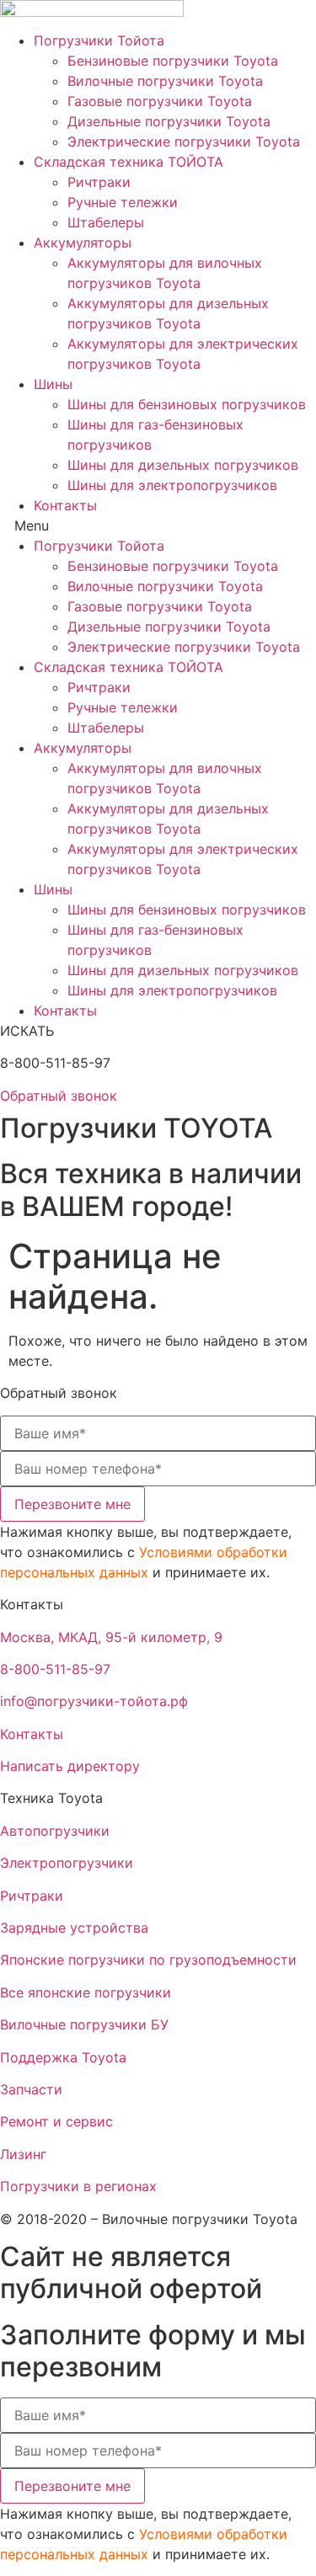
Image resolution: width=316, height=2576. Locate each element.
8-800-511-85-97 (55, 1669)
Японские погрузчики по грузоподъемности (148, 1960)
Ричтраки (99, 182)
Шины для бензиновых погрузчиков (187, 404)
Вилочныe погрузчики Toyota (165, 81)
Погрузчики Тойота (99, 40)
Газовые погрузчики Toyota (160, 101)
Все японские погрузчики (86, 1992)
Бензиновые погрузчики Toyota (173, 61)
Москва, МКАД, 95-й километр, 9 (111, 1637)
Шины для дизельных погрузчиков (183, 465)
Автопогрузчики (55, 1831)
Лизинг (23, 2154)
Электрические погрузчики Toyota (184, 141)
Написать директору (70, 1766)
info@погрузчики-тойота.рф (94, 1701)
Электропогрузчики (67, 1863)
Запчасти (31, 2089)
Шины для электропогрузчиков (172, 485)
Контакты (65, 505)
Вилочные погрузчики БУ (84, 2024)
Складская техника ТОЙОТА (129, 162)
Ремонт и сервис (56, 2121)
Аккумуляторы (83, 243)
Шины (53, 384)
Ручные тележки (123, 202)
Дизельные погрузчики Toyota (169, 121)
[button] (158, 525)
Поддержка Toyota (63, 2057)
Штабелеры (106, 222)
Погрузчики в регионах (78, 2186)
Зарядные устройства (74, 1928)
